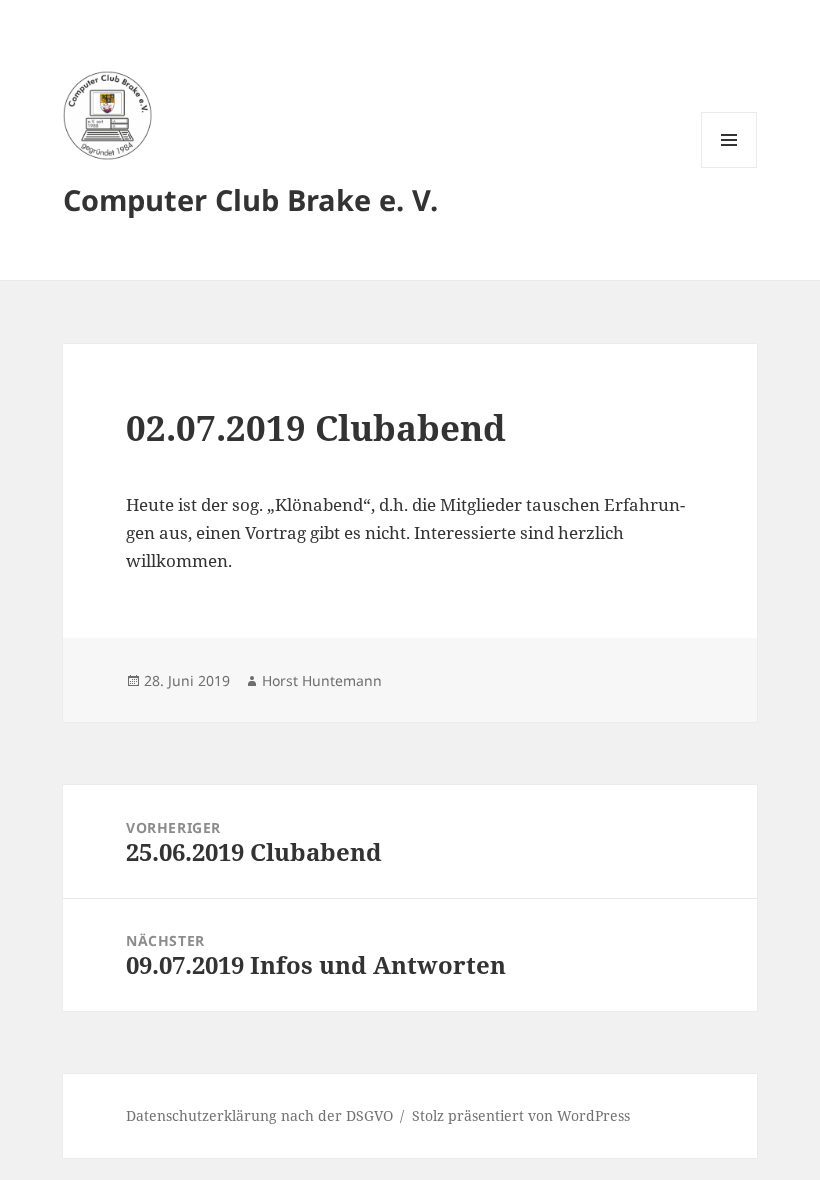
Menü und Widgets (729, 167)
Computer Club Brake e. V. (250, 199)
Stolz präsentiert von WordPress (521, 1115)
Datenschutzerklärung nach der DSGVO (259, 1115)
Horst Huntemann (322, 680)
